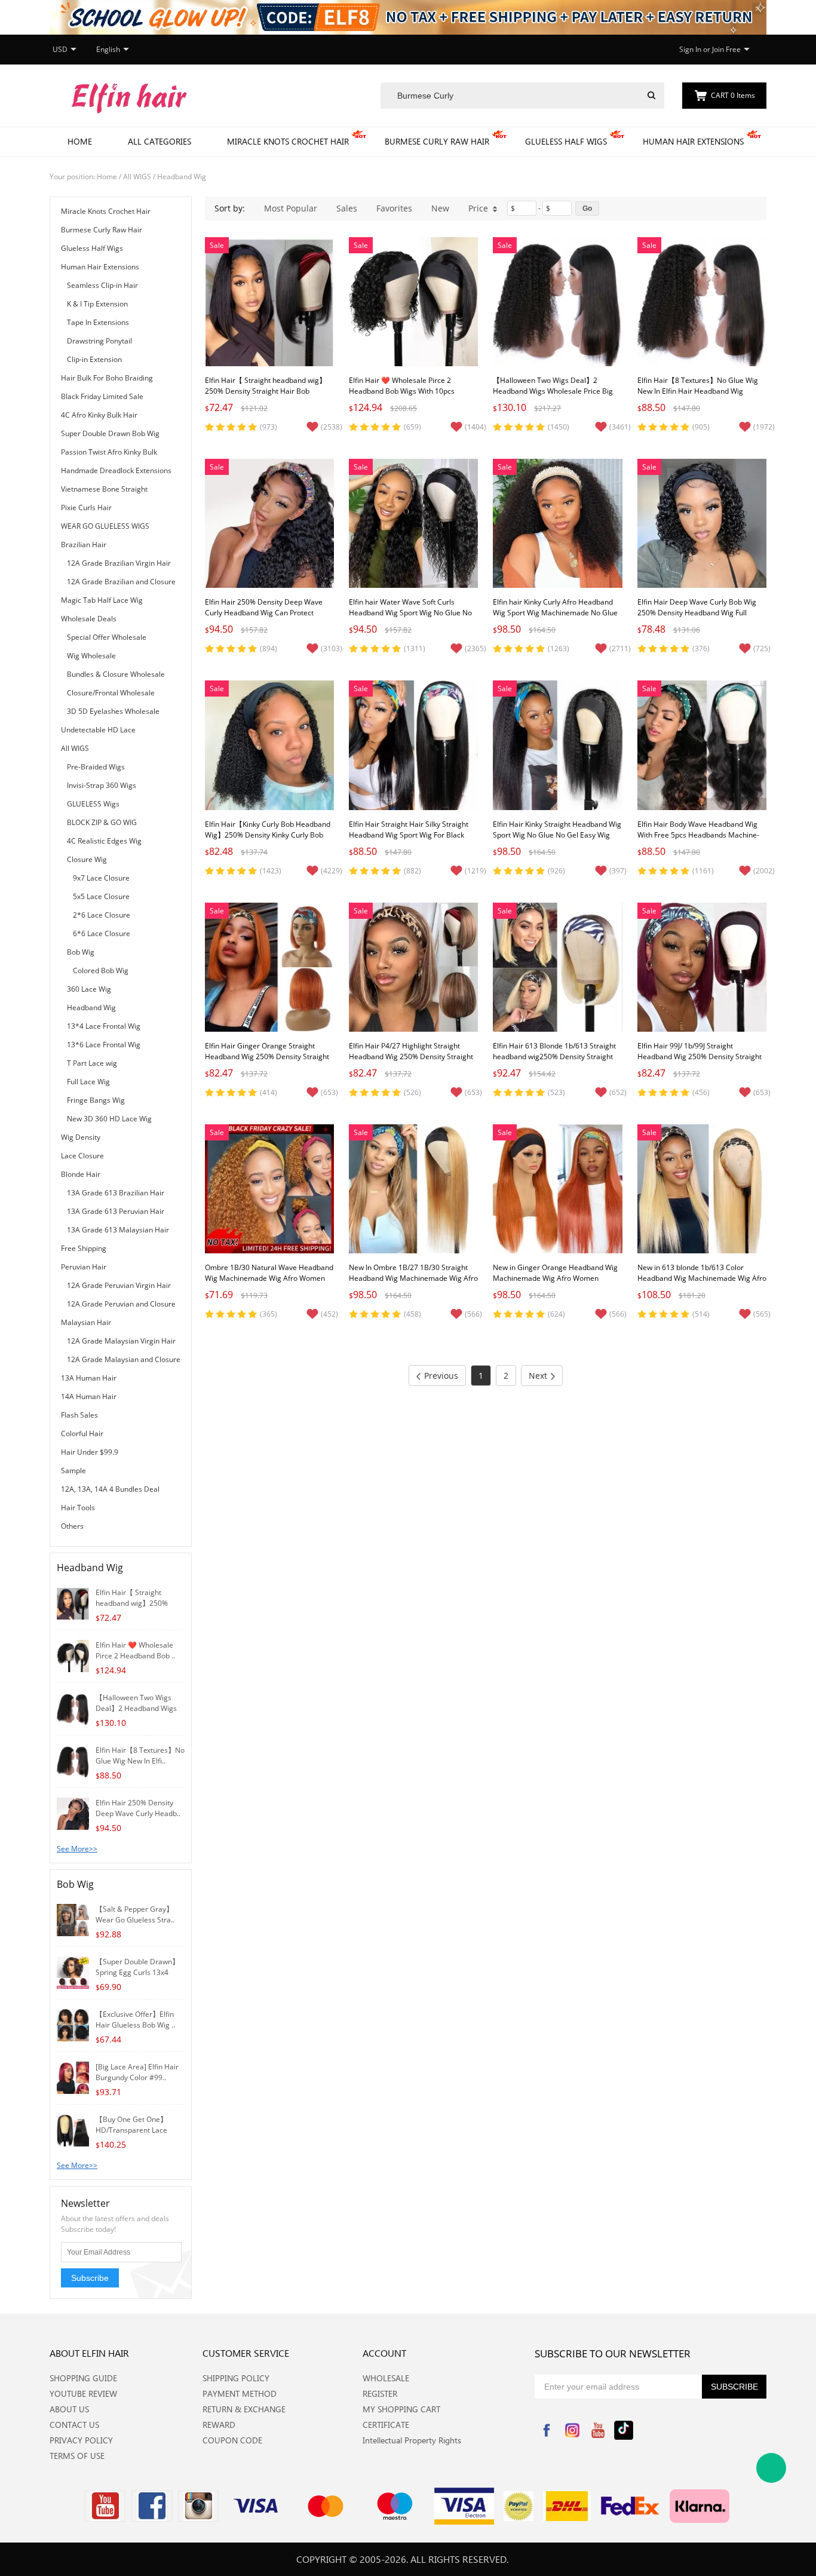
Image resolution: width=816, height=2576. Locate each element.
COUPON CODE (232, 2440)
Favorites (394, 208)
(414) (269, 1092)
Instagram (572, 2430)
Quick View (270, 339)
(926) (556, 871)
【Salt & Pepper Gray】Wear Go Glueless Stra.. (135, 1914)
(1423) (271, 871)
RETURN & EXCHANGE (244, 2409)
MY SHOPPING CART (401, 2409)
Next (538, 1376)
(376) (701, 648)
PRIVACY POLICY (81, 2440)
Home (80, 141)
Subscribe (90, 2278)
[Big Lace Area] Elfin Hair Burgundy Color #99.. (137, 2072)
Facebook (547, 2430)
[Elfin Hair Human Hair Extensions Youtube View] (105, 2506)
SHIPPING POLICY (236, 2378)
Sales (347, 208)
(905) (701, 427)
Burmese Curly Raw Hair (437, 141)
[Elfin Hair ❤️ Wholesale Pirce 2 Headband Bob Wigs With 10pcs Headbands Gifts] (73, 1655)
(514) (701, 1314)
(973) (269, 427)
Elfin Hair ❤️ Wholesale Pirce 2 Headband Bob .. (135, 1650)
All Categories (159, 141)
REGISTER (380, 2393)
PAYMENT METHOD (240, 2393)
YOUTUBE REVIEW (83, 2393)
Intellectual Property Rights (412, 2440)
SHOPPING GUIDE (83, 2378)
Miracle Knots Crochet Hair (288, 141)
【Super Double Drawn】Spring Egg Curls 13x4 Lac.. (137, 1972)
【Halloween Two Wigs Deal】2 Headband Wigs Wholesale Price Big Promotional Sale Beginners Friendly (553, 391)
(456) (701, 1092)
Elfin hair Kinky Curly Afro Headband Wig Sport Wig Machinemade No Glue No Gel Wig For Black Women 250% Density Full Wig (555, 618)
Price (478, 208)
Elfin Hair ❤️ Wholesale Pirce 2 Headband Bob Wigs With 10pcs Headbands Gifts (402, 391)
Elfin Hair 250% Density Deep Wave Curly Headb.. (138, 1808)
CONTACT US (74, 2425)
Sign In (690, 49)
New (440, 208)
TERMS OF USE (77, 2456)
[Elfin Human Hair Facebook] (152, 2506)
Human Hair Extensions (693, 141)
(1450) (559, 427)
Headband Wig (182, 177)
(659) (412, 427)
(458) (412, 1314)
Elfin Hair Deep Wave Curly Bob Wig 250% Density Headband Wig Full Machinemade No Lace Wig (697, 613)
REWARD (219, 2425)
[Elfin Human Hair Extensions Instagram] (198, 2506)
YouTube (598, 2430)
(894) (269, 648)
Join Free (726, 49)
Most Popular (291, 208)
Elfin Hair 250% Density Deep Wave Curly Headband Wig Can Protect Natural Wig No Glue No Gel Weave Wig (264, 618)
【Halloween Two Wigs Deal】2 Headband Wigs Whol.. (136, 1708)
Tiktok (624, 2430)
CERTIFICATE (386, 2425)
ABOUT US (69, 2409)
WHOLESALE (386, 2378)
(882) (412, 871)
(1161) (703, 871)
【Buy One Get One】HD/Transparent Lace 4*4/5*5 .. (131, 2130)
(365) (269, 1314)
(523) (556, 1092)
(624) (556, 1314)
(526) (412, 1092)
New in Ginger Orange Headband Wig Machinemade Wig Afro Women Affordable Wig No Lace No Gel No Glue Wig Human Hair (555, 1284)
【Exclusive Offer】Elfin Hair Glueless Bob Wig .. (135, 2020)
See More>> (77, 1849)
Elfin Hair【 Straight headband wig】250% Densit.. (132, 1603)
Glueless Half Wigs (566, 141)
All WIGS (137, 177)
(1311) (415, 648)
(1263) (559, 648)
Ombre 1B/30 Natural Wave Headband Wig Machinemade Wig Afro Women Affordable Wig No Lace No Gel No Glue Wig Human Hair (269, 1284)
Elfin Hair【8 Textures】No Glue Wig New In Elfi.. (140, 1755)
